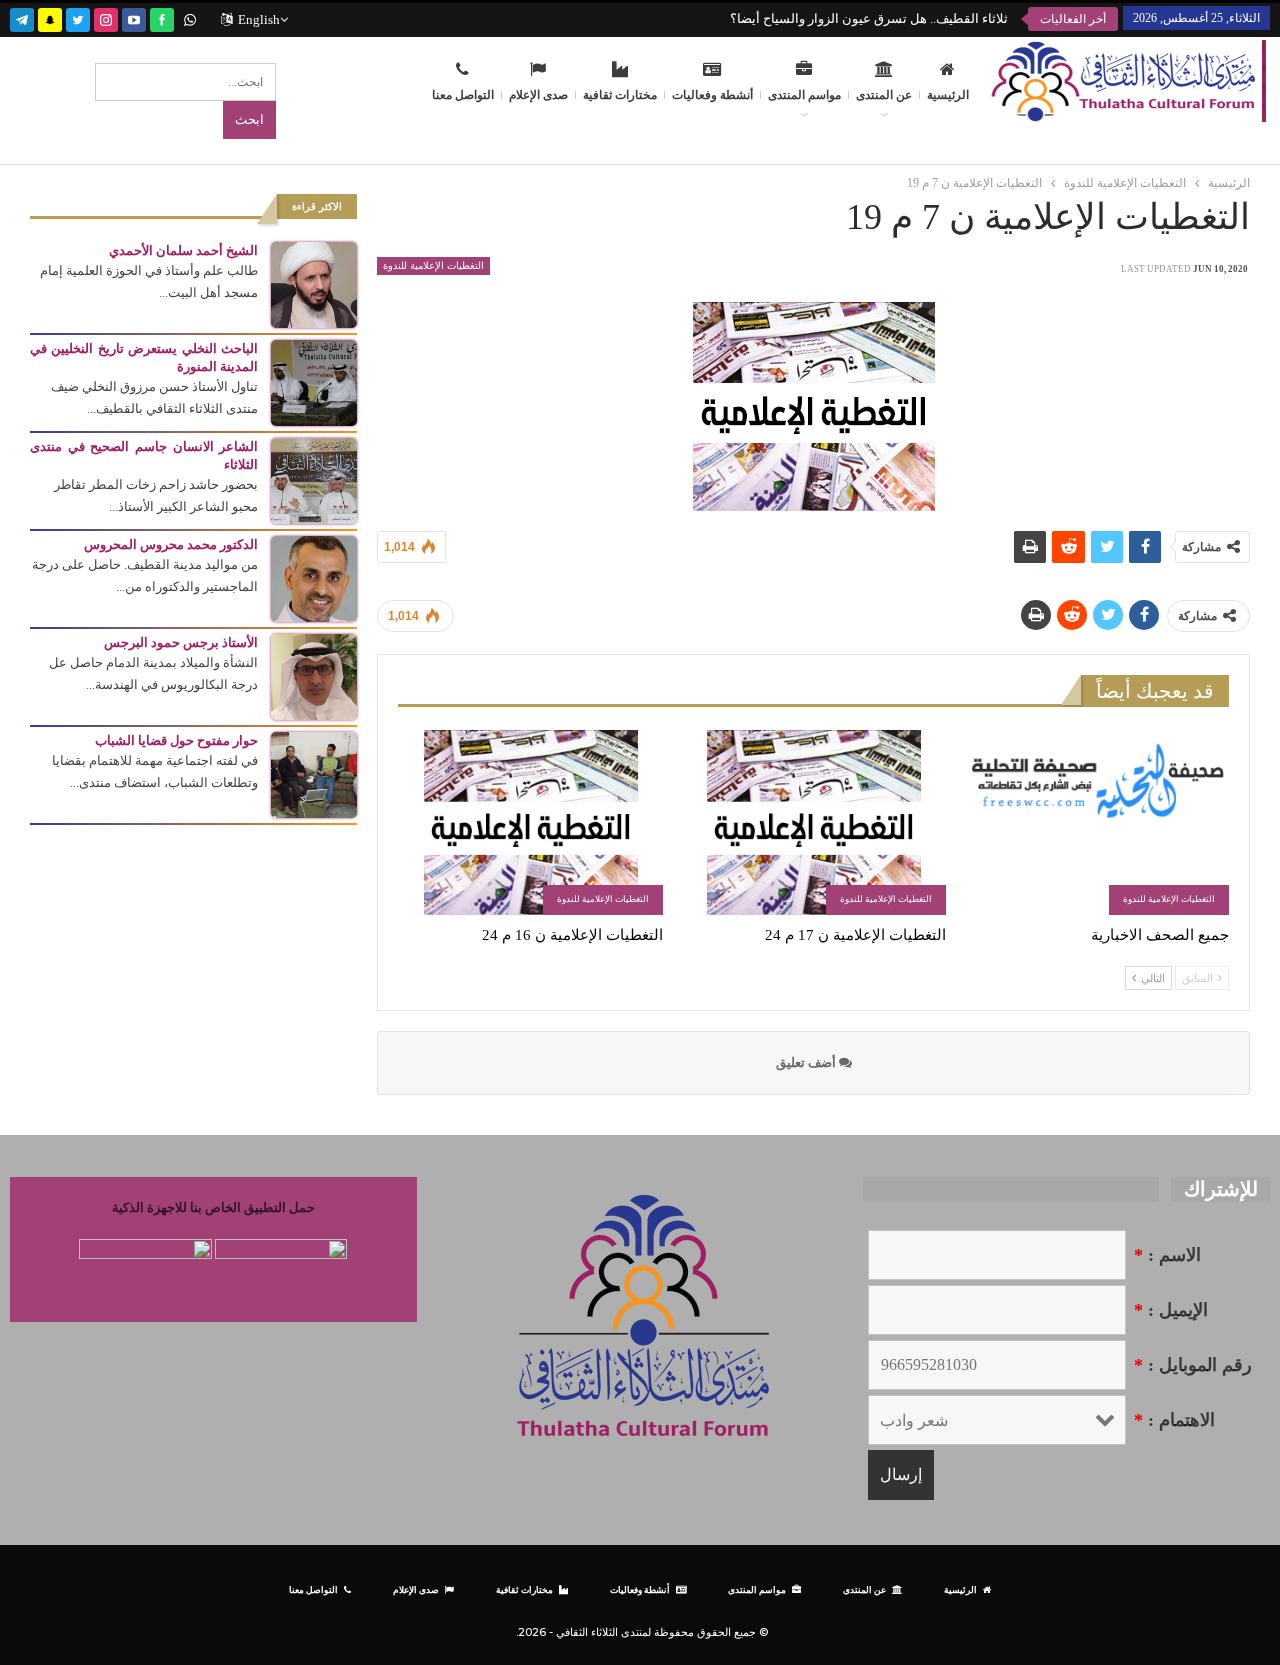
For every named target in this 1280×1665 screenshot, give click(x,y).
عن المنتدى (884, 95)
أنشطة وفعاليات (712, 95)
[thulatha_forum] (106, 17)
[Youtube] (134, 17)
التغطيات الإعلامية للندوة (433, 265)
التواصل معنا (463, 95)
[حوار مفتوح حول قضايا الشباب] (314, 773)
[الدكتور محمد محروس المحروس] (314, 577)
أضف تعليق (807, 1062)
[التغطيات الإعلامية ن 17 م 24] (813, 822)
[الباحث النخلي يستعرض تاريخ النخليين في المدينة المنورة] (314, 381)
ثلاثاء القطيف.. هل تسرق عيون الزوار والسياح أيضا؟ (869, 18)
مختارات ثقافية (620, 95)
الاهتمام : (1174, 1420)
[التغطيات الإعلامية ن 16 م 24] (530, 822)
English (259, 19)
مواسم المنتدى (804, 95)
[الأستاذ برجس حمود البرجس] (314, 675)
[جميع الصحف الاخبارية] (1096, 822)
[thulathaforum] (162, 17)
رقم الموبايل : (1193, 1365)
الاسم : (1167, 1255)
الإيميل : (1171, 1310)
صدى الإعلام (538, 95)
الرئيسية (948, 95)
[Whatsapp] (190, 17)
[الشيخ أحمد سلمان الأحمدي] (314, 283)
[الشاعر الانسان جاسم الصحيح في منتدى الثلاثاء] (314, 479)
